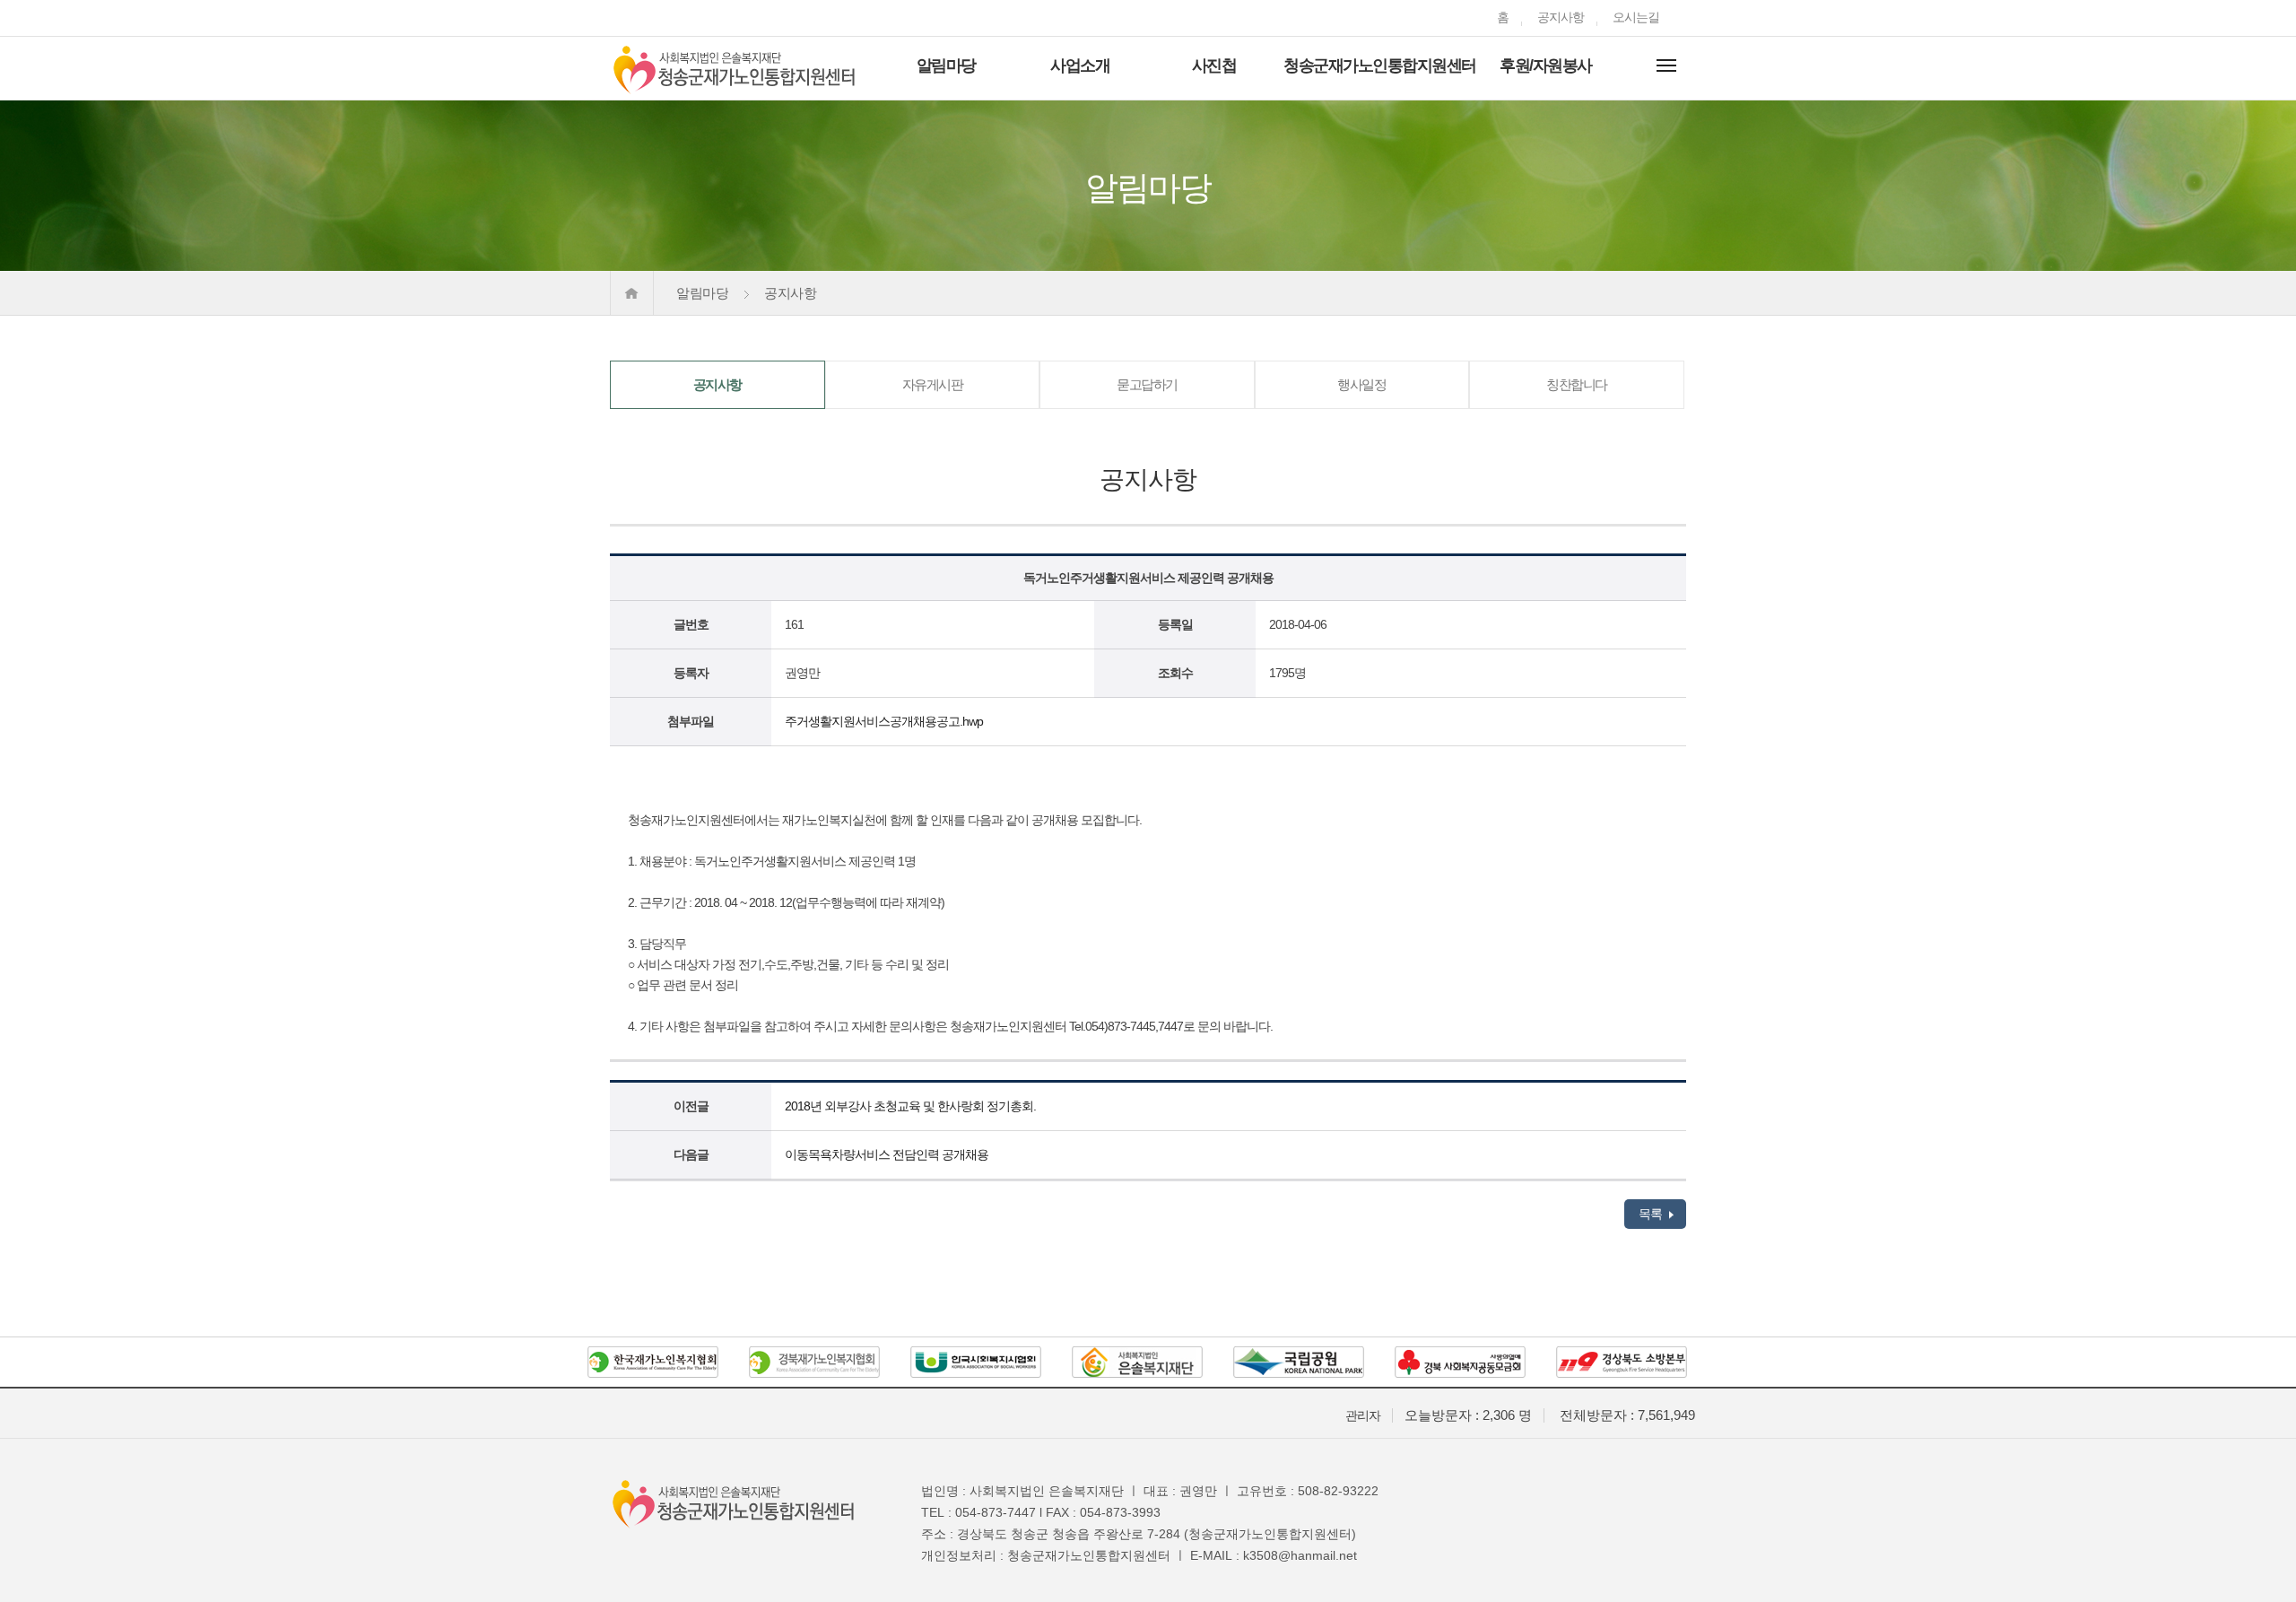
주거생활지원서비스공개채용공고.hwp (884, 721)
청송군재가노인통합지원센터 (1380, 65)
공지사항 (1561, 17)
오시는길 (1636, 17)
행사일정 (1361, 384)
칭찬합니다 (1577, 384)
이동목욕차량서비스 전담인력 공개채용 (887, 1154)
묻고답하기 (1147, 384)
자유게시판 (933, 384)
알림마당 (946, 65)
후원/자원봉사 (1546, 65)
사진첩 (1214, 65)
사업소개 (1080, 65)
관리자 (1363, 1415)
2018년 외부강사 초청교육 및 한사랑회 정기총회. (910, 1106)
